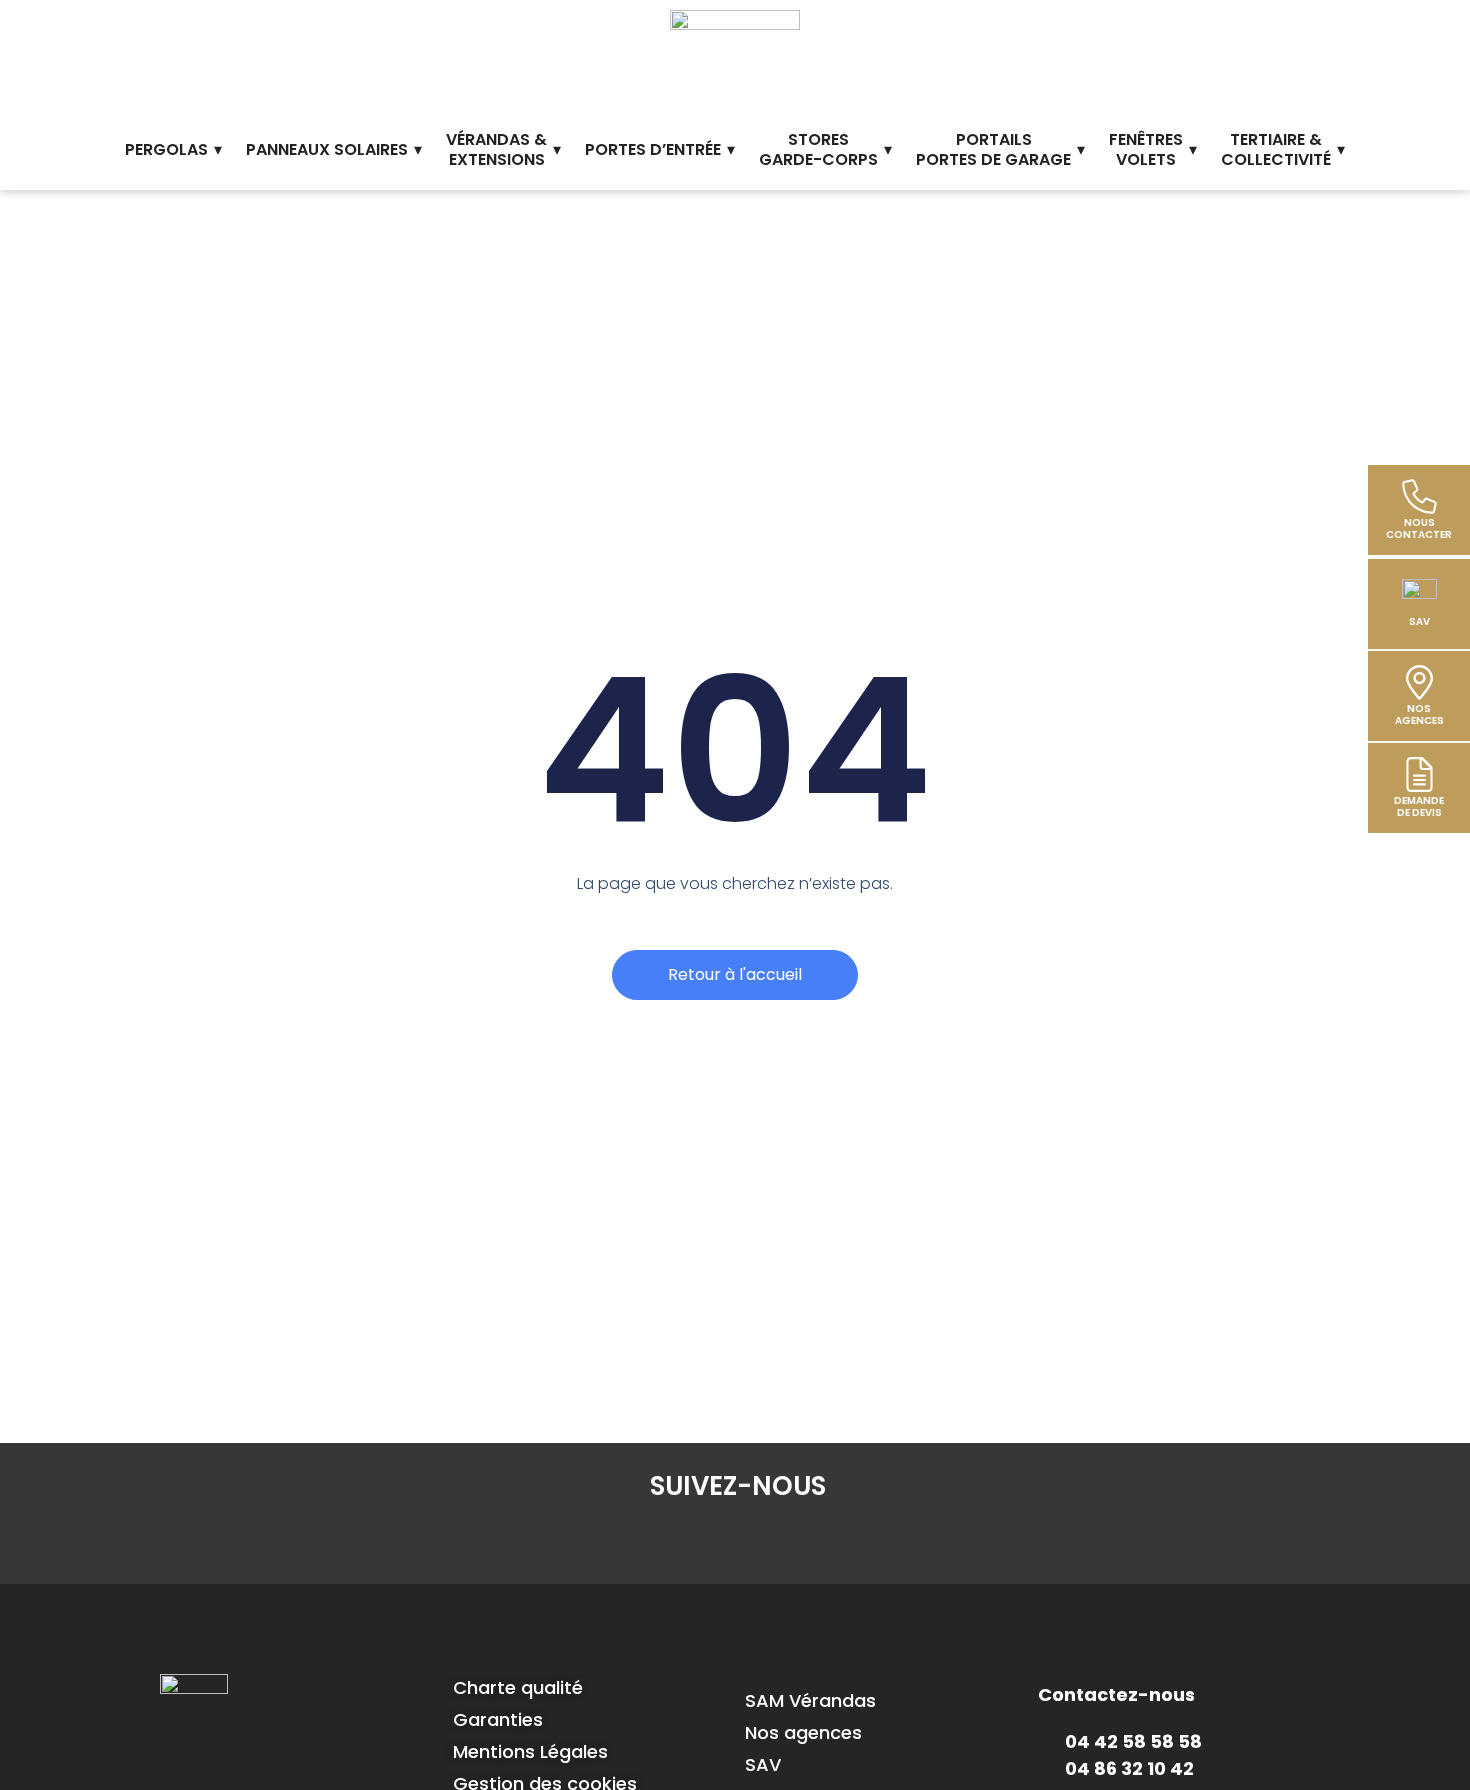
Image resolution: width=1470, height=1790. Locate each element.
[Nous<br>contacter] (1419, 496)
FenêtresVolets (1146, 150)
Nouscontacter (1419, 528)
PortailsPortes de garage (993, 150)
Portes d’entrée (653, 149)
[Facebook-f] (622, 1539)
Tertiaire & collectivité (1276, 150)
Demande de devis (1419, 806)
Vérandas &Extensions (496, 150)
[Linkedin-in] (680, 1539)
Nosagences (1419, 714)
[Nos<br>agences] (1419, 682)
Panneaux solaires (327, 149)
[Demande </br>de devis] (1419, 774)
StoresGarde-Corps (818, 150)
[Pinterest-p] (796, 1539)
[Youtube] (854, 1539)
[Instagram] (738, 1539)
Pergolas (166, 149)
